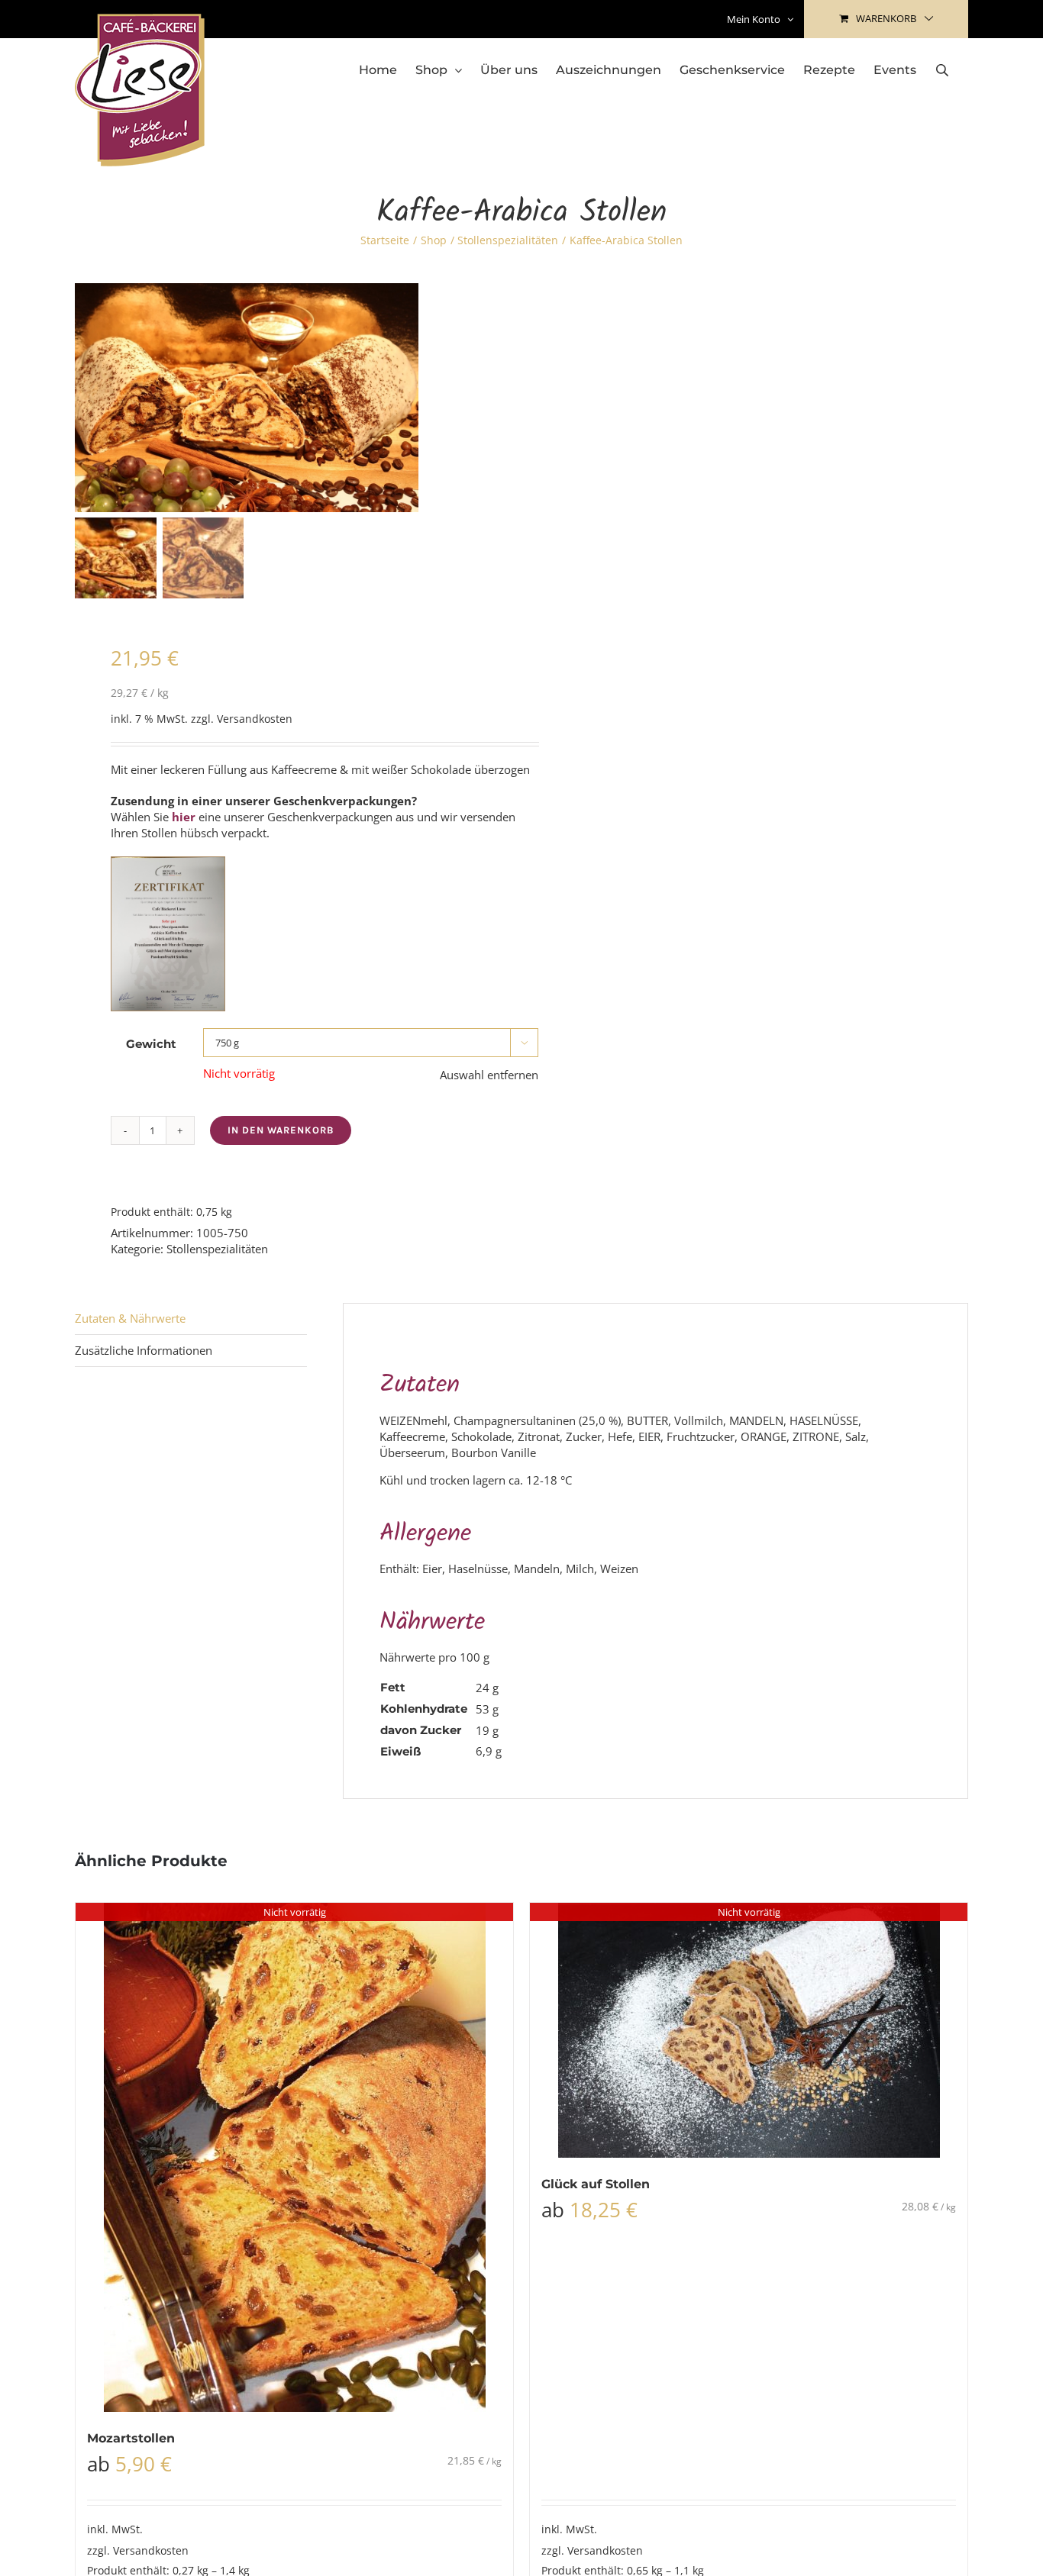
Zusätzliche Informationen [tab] (144, 1350)
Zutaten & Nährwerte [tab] (130, 1318)
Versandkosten (255, 719)
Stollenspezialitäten (217, 1249)
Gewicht (151, 1044)
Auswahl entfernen (489, 1075)
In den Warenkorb (281, 1130)
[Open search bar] (942, 70)
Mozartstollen (131, 2438)
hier (184, 817)
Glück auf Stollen (596, 2184)
